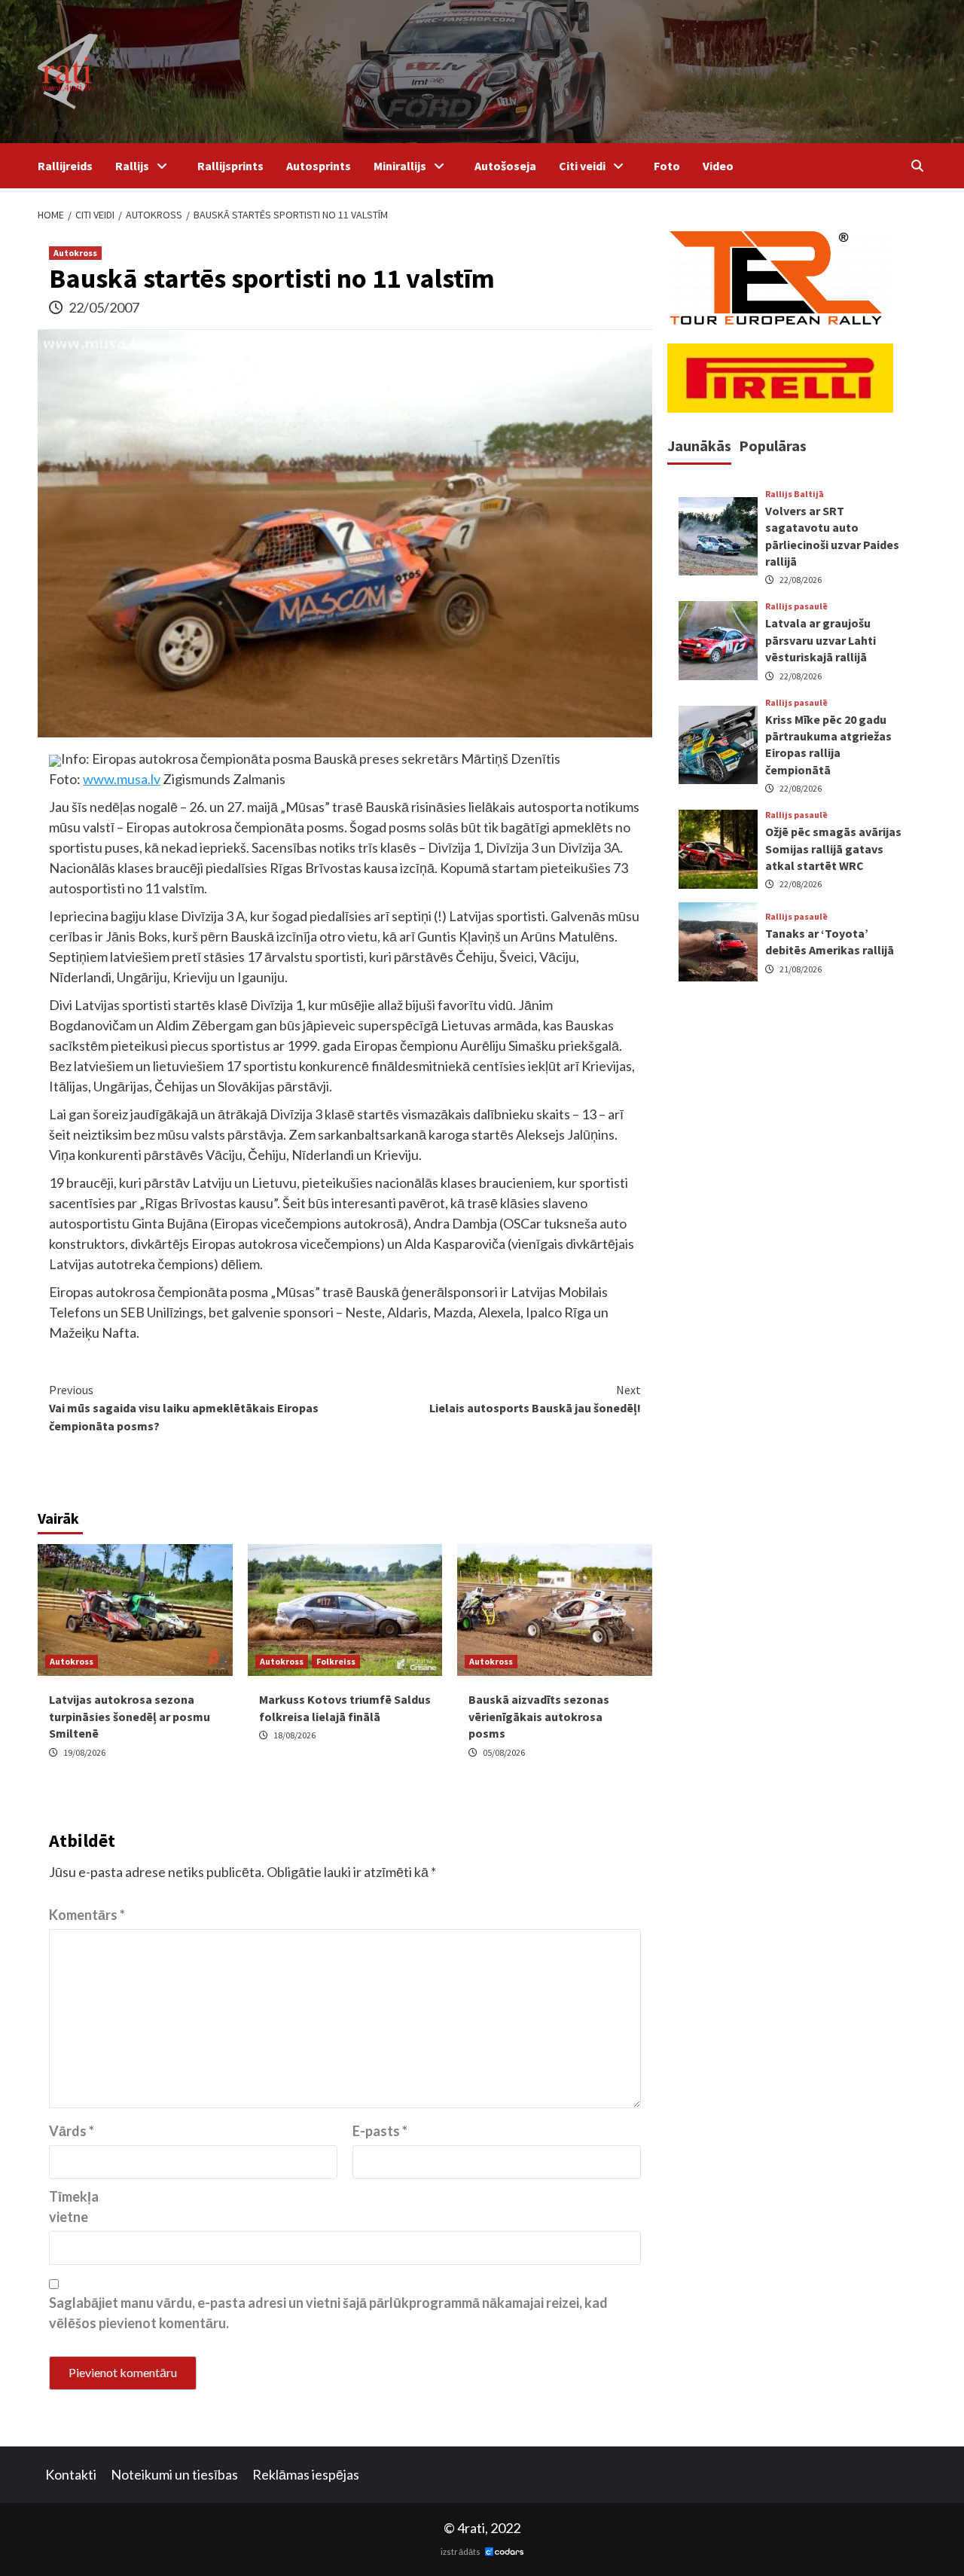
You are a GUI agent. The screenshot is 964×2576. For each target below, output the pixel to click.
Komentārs (87, 1915)
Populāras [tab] (773, 446)
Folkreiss (336, 1661)
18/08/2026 (294, 1735)
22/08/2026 (801, 580)
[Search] (917, 166)
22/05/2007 (104, 307)
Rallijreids (65, 166)
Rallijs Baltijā (795, 494)
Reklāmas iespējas (306, 2474)
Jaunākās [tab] (699, 446)
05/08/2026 (504, 1752)
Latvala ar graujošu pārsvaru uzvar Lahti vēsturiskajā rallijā (821, 640)
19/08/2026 (84, 1752)
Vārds (72, 2131)
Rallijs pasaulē (796, 606)
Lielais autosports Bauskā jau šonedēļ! (535, 1399)
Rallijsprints (230, 166)
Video (718, 166)
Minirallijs (400, 166)
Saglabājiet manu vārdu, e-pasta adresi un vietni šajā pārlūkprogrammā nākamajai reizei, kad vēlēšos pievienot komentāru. (328, 2313)
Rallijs (132, 166)
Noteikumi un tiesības (174, 2474)
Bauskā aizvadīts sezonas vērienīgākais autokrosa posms (539, 1716)
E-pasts (380, 2131)
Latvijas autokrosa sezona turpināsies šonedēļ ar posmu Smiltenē (130, 1716)
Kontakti (71, 2474)
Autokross (75, 253)
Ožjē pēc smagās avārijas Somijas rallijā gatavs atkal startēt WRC (833, 848)
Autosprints (319, 166)
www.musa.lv (122, 779)
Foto (667, 166)
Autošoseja (505, 166)
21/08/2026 (801, 968)
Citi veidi (582, 166)
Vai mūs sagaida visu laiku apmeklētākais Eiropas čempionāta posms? (184, 1408)
